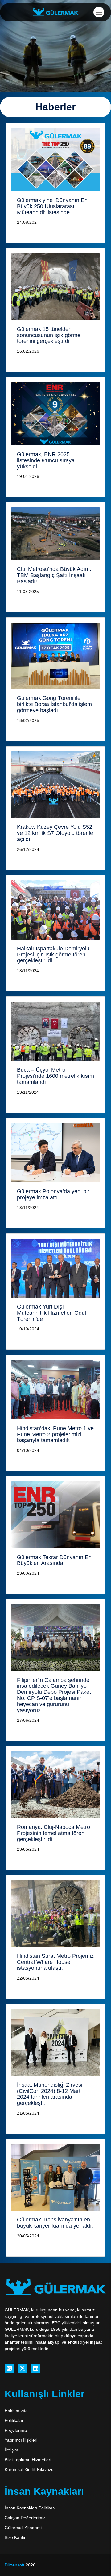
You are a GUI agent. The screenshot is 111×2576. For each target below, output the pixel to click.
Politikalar (14, 2420)
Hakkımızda (16, 2411)
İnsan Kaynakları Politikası (30, 2508)
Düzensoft (15, 2565)
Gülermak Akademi (23, 2528)
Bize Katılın (16, 2537)
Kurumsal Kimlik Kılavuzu (29, 2469)
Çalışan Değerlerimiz (25, 2518)
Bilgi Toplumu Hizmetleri (28, 2460)
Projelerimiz (16, 2430)
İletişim (11, 2450)
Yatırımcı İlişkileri (21, 2440)
